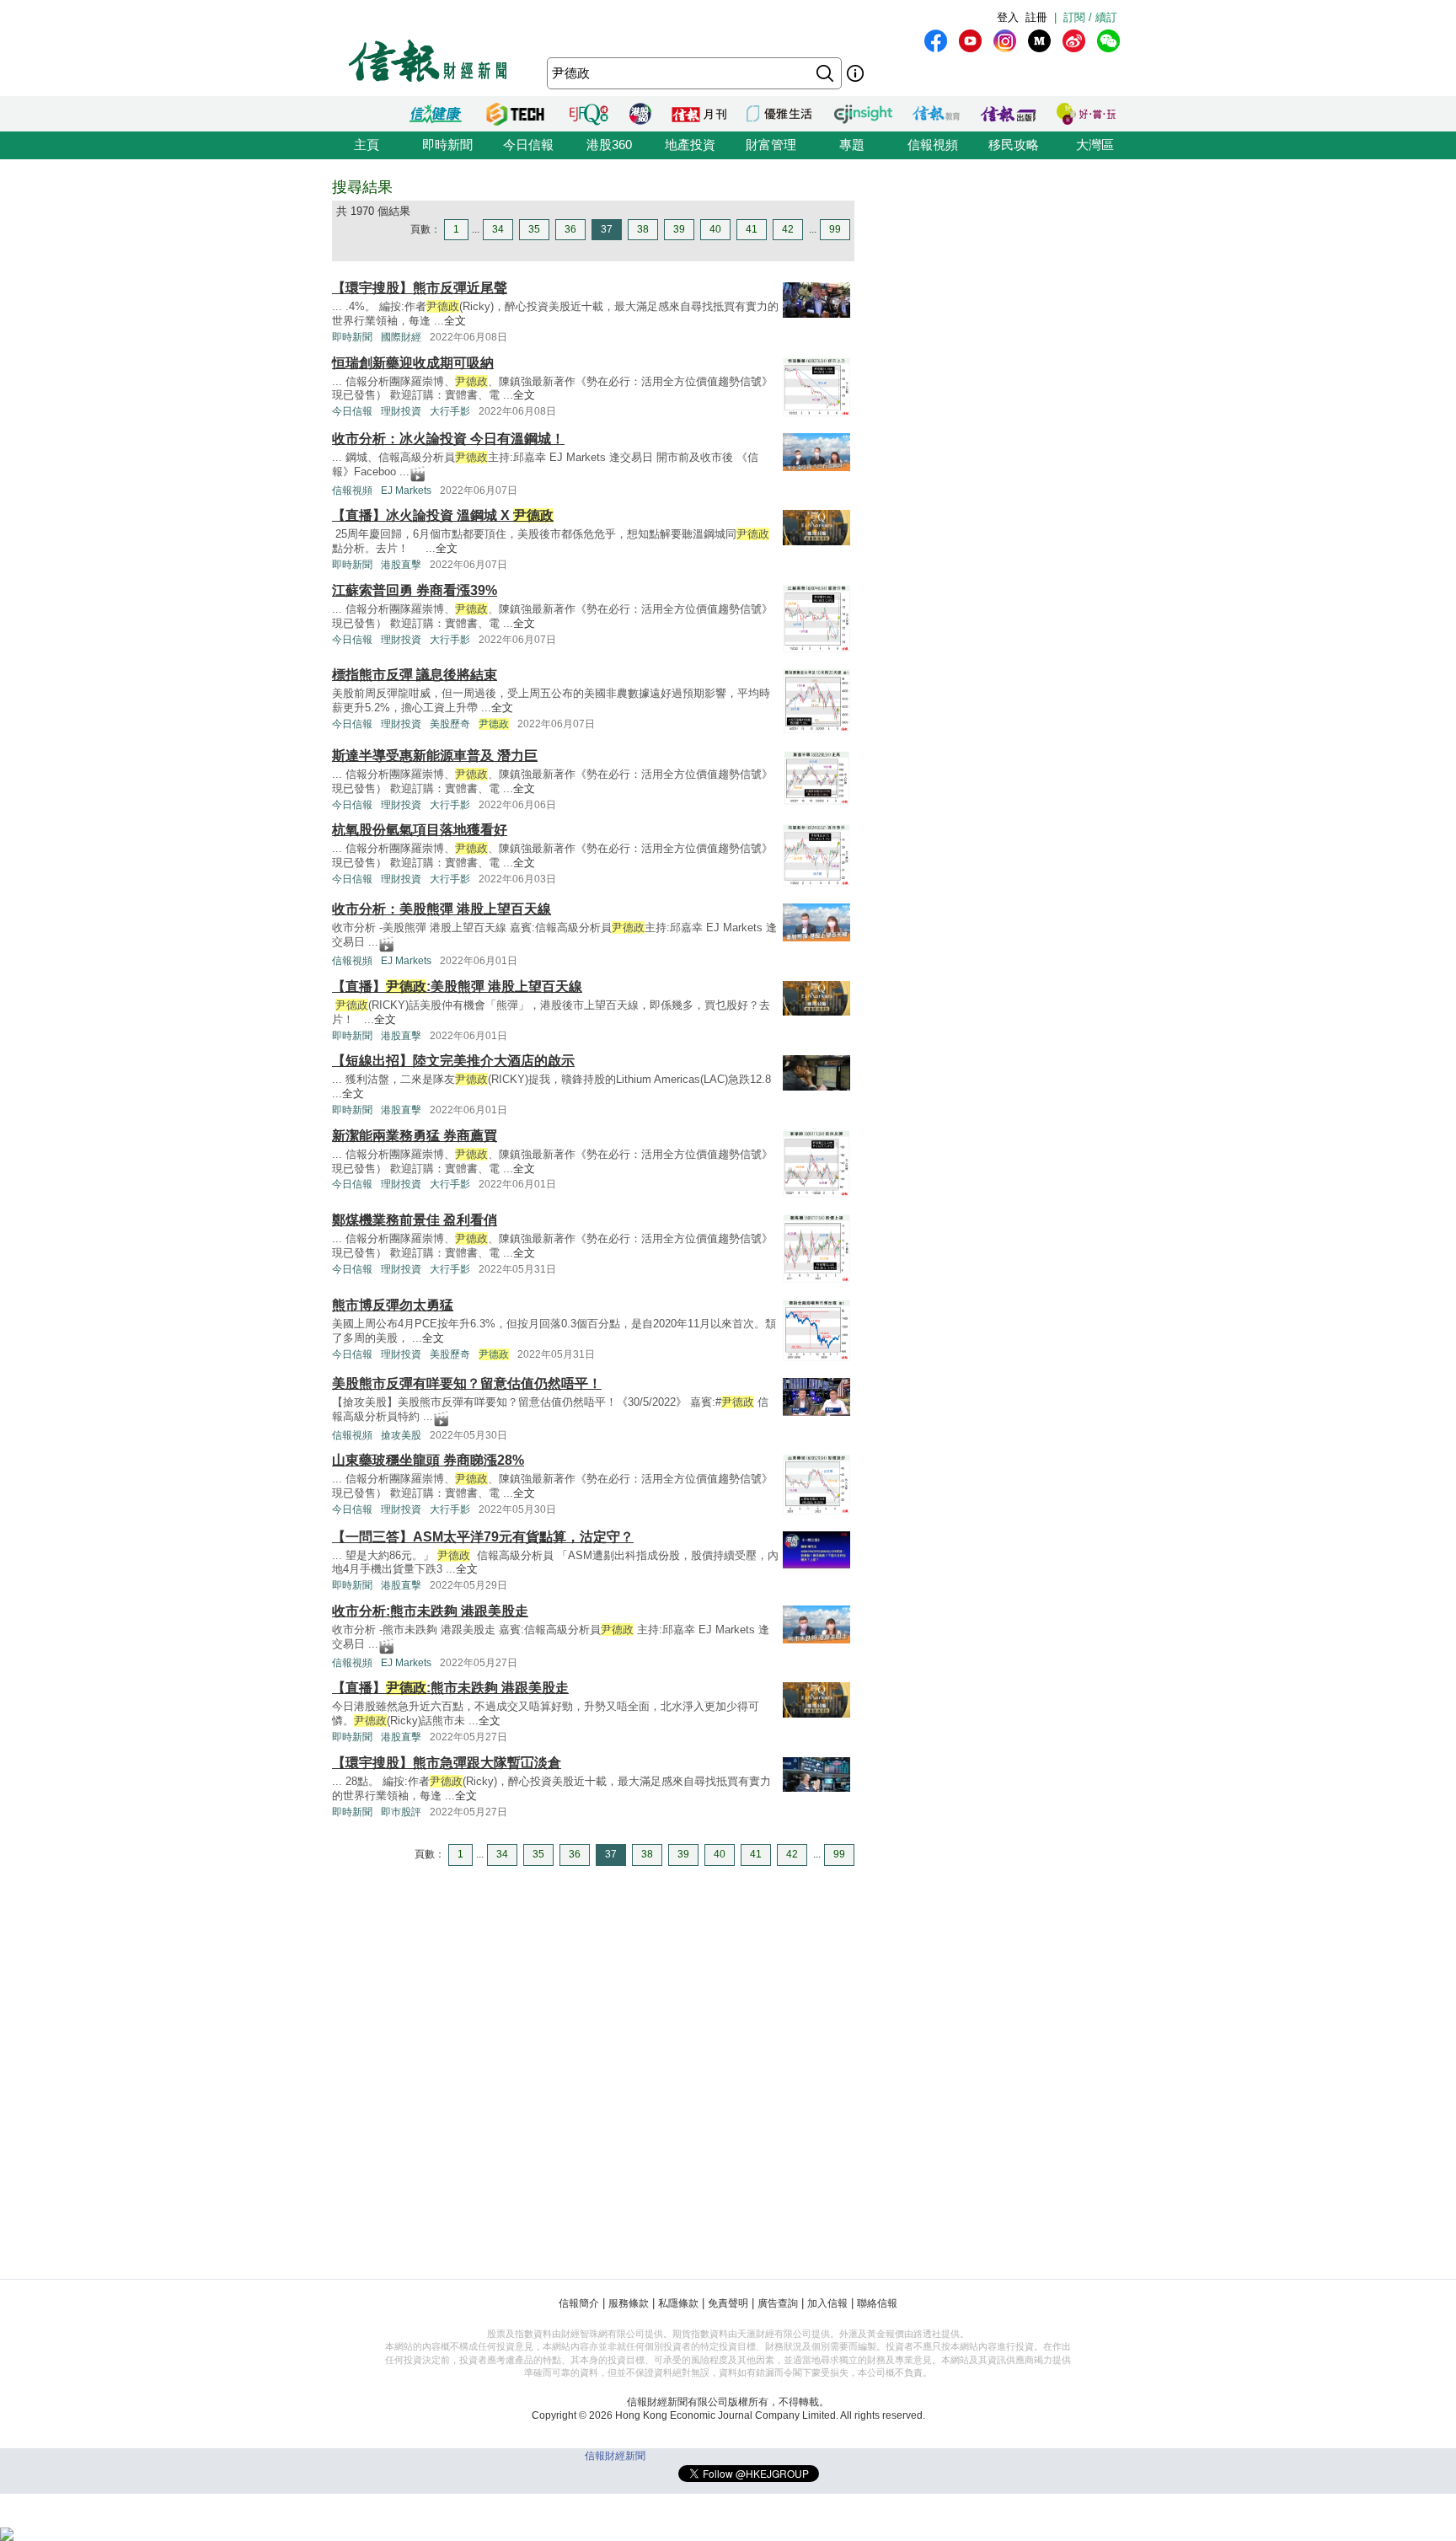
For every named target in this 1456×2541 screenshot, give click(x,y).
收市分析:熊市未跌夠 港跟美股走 (430, 1611)
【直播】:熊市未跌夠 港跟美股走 (450, 1688)
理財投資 (401, 411)
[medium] (1039, 41)
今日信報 (528, 145)
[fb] (936, 41)
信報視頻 (933, 145)
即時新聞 (447, 145)
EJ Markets (406, 491)
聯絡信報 (877, 2303)
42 (788, 229)
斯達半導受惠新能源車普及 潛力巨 (435, 756)
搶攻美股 (401, 1435)
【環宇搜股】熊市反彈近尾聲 (420, 288)
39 (679, 229)
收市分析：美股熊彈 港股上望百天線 (442, 909)
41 (752, 229)
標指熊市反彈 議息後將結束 (415, 675)
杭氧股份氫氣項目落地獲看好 (420, 830)
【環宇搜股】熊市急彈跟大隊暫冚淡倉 (447, 1763)
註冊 (1036, 17)
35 (534, 229)
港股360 (609, 145)
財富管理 (771, 145)
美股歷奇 (450, 724)
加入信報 (827, 2303)
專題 (852, 145)
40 (715, 229)
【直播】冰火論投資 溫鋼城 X (443, 515)
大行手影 (450, 411)
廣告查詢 (778, 2303)
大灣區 (1095, 145)
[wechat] (1108, 41)
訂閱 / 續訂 (1090, 17)
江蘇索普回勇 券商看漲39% (415, 590)
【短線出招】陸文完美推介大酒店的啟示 (453, 1061)
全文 (455, 321)
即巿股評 (401, 1812)
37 (607, 229)
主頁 (367, 145)
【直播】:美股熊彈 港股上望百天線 (457, 986)
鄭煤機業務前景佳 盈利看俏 (415, 1220)
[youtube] (970, 41)
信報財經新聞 (615, 2456)
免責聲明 (728, 2303)
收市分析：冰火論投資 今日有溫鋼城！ (448, 439)
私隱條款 (678, 2303)
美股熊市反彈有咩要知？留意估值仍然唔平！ (467, 1383)
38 (643, 229)
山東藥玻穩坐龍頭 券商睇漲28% (428, 1460)
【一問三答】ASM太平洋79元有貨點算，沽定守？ (483, 1537)
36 (570, 229)
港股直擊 (401, 565)
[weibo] (1074, 41)
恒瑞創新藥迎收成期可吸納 (413, 363)
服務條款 (629, 2303)
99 (835, 229)
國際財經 (401, 337)
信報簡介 (579, 2303)
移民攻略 (1014, 145)
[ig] (1005, 41)
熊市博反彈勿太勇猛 (393, 1305)
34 (498, 229)
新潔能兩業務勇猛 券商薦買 (415, 1136)
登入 (1008, 17)
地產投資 (690, 145)
